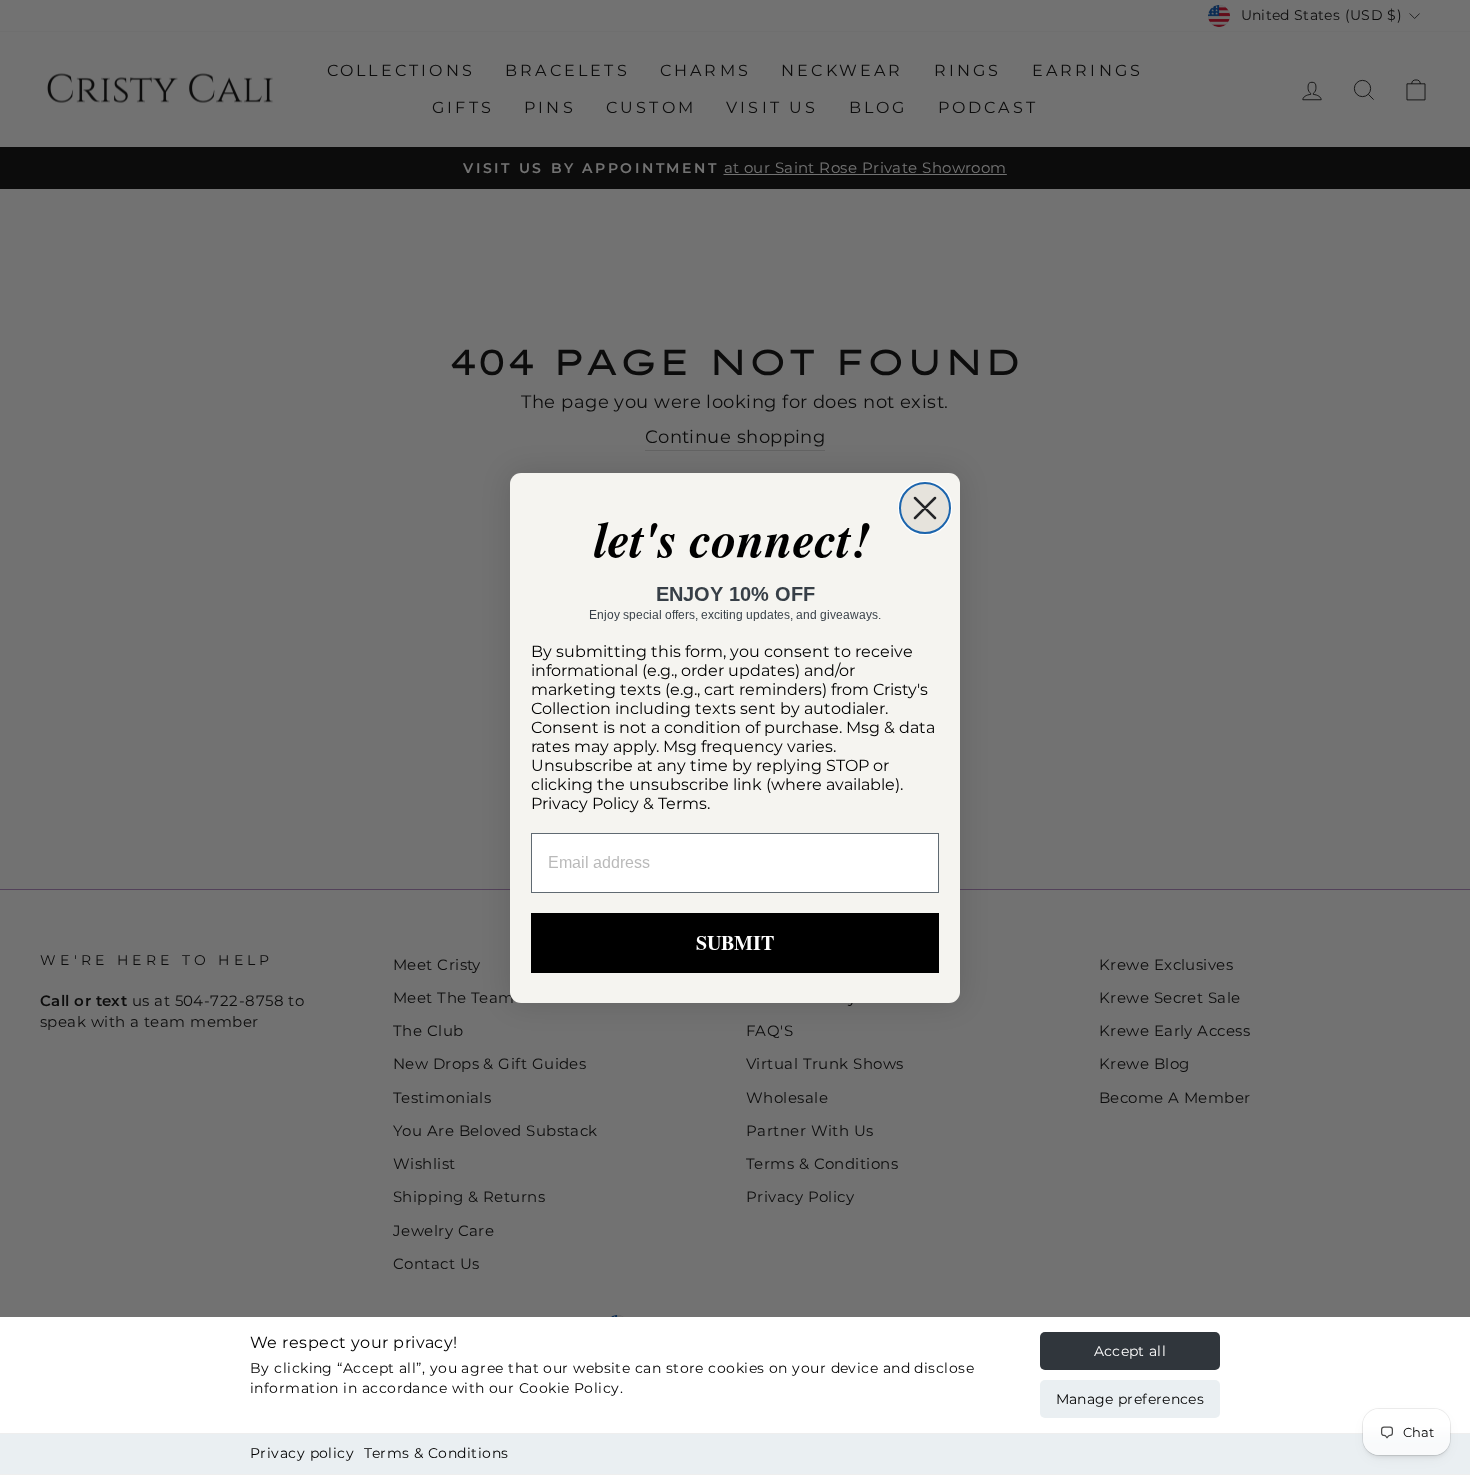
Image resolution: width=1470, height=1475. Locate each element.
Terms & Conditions (436, 1453)
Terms (682, 803)
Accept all (1130, 1351)
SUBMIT (735, 942)
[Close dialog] (925, 508)
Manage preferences (1130, 1399)
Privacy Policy (585, 803)
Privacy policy (302, 1453)
